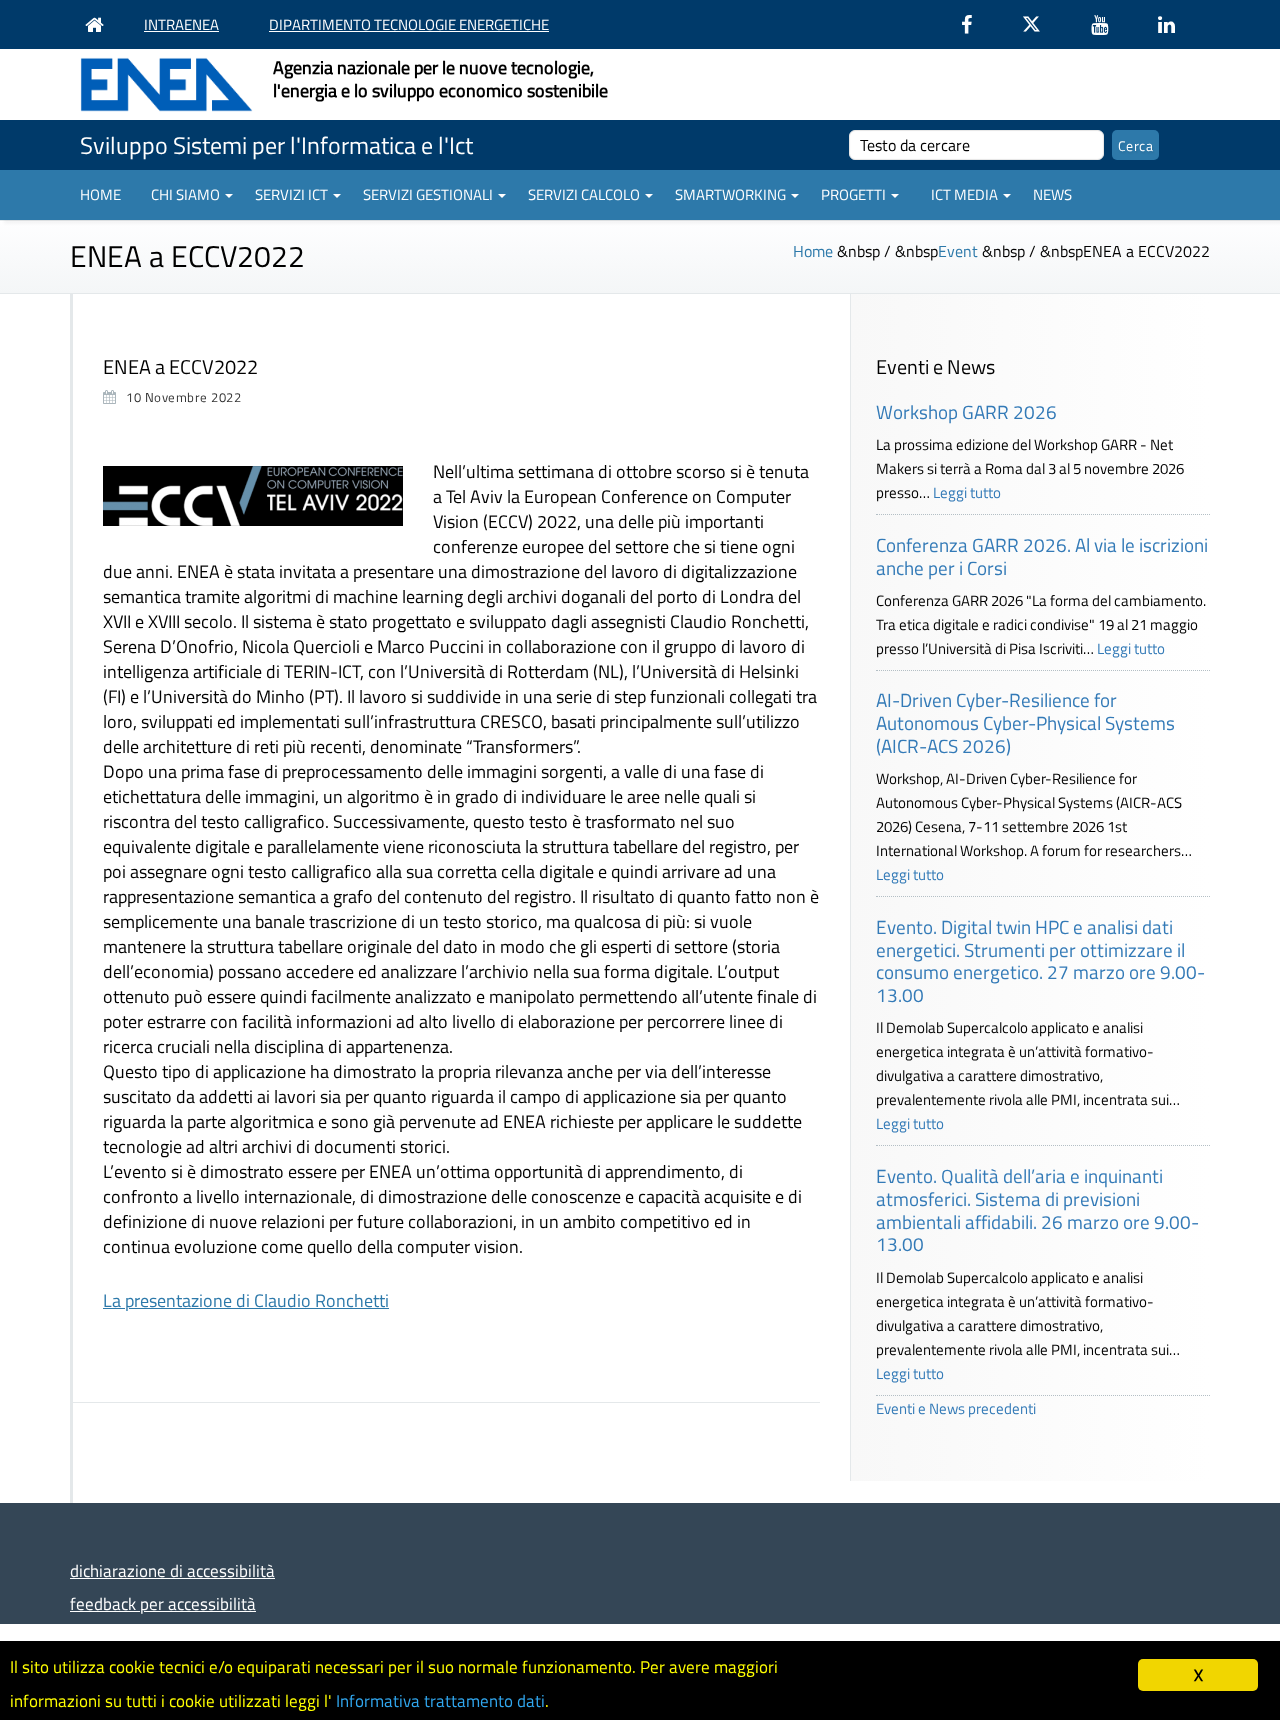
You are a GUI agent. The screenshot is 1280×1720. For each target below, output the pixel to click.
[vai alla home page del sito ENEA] (99, 24)
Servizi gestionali (428, 194)
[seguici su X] (1041, 24)
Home (100, 194)
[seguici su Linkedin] (1176, 24)
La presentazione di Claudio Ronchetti (246, 1300)
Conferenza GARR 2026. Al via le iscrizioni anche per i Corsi (1042, 556)
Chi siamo (185, 194)
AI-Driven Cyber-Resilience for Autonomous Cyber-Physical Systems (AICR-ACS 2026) (1025, 722)
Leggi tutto (967, 492)
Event (958, 251)
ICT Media (964, 194)
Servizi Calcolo (584, 194)
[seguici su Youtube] (1109, 24)
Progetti (853, 194)
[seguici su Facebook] (976, 24)
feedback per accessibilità (163, 1603)
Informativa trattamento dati (440, 1701)
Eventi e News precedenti (956, 1408)
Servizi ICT (291, 194)
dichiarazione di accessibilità (172, 1570)
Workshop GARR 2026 (966, 411)
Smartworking (730, 194)
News (1052, 194)
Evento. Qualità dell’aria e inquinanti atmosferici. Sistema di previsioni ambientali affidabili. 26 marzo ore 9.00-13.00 (1037, 1209)
